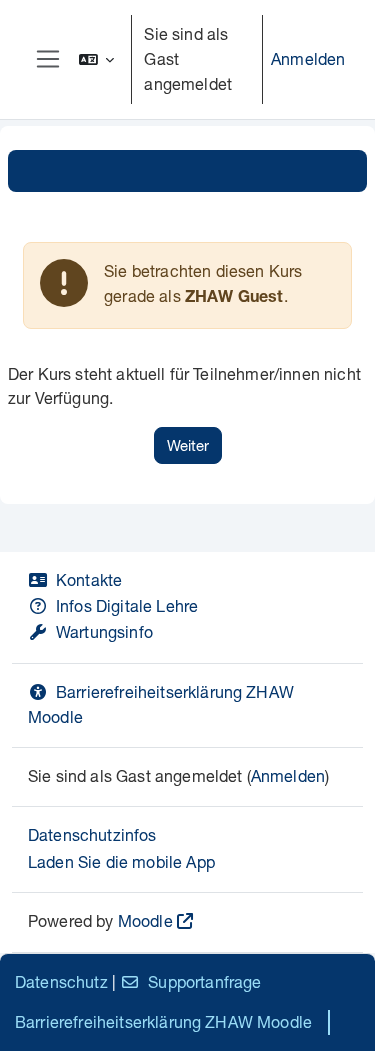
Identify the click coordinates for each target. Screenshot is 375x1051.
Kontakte (89, 579)
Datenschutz (61, 981)
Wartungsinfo (104, 631)
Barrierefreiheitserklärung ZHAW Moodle (163, 1021)
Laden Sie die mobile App (121, 861)
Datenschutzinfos (92, 834)
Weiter (188, 445)
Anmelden (308, 58)
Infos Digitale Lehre (127, 605)
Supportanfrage (204, 981)
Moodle (145, 920)
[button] (97, 59)
